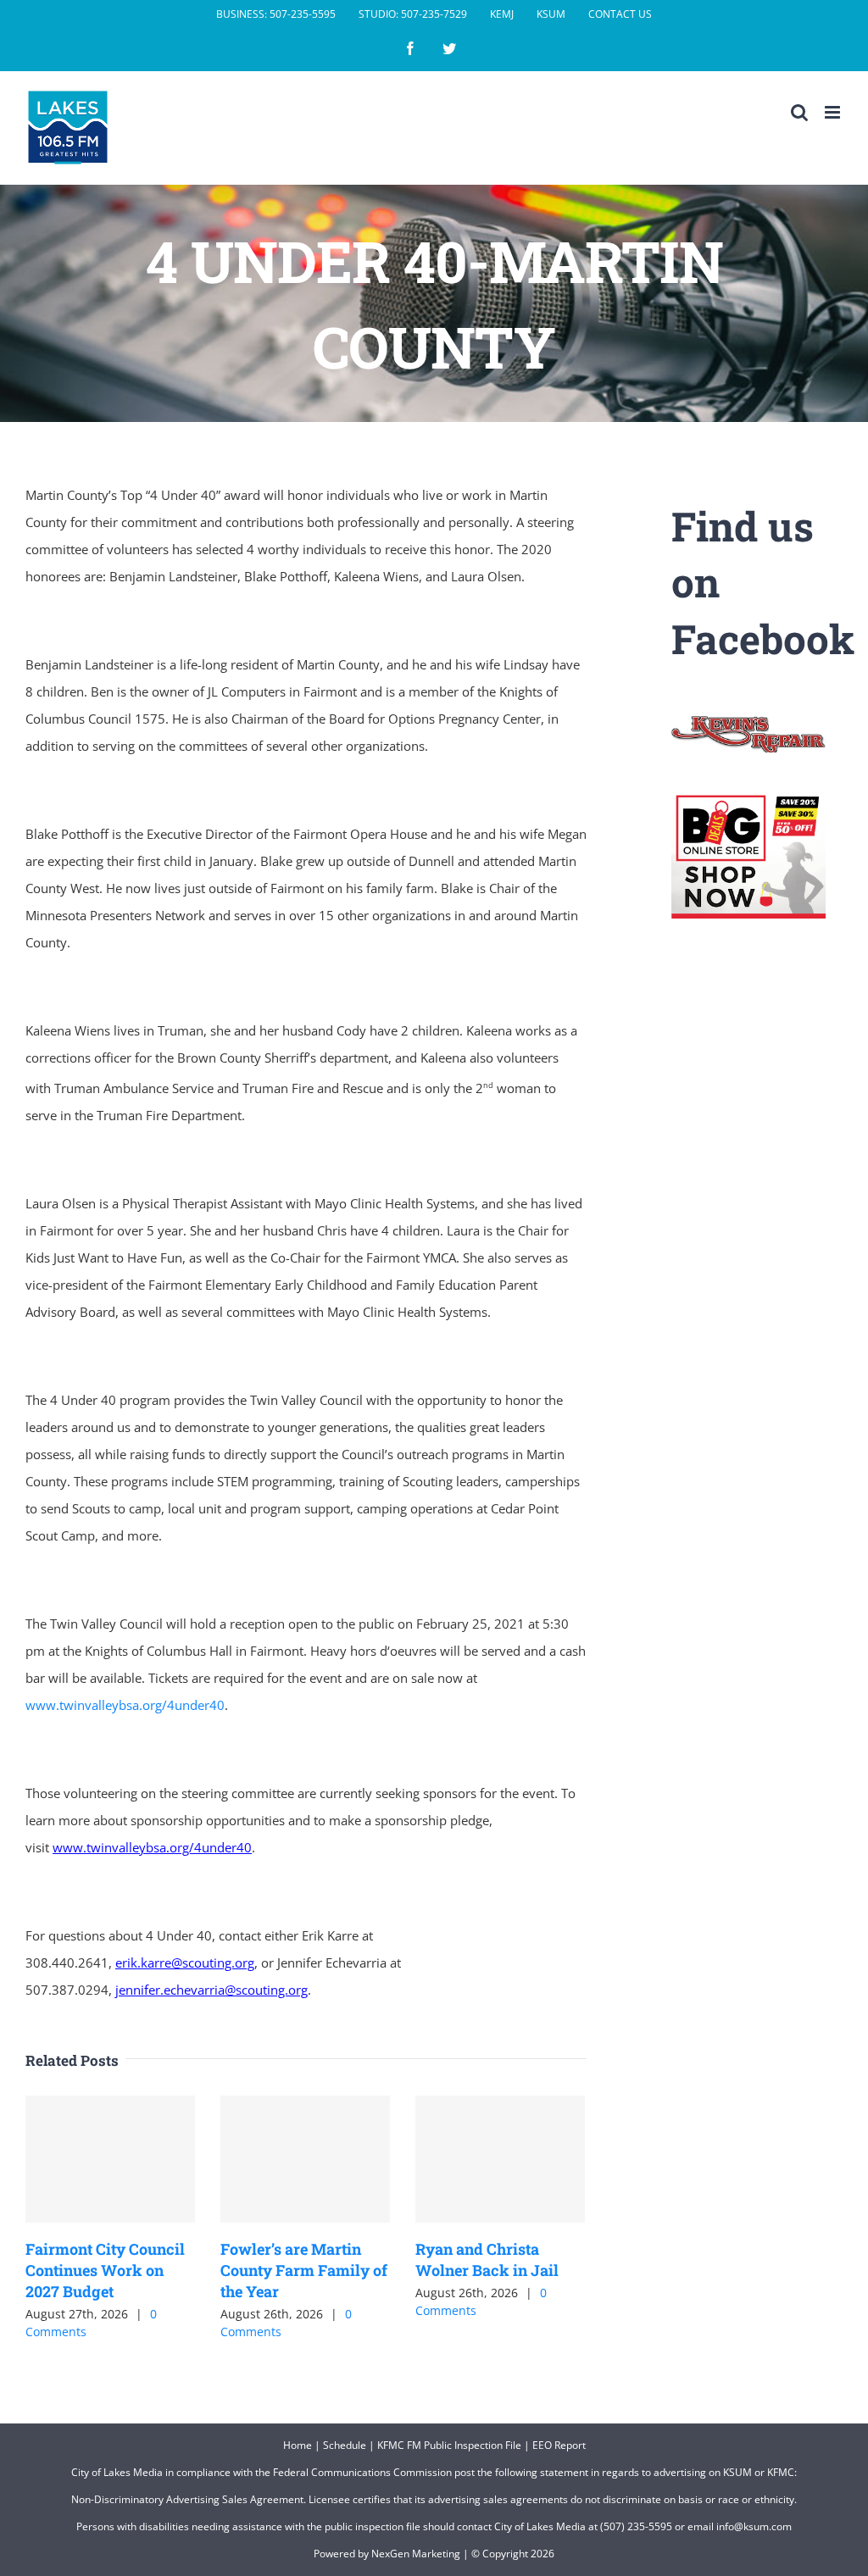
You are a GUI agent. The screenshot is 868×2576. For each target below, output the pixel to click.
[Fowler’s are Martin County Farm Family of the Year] (305, 2159)
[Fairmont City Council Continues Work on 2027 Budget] (110, 2159)
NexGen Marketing (416, 2554)
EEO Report (559, 2445)
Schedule (345, 2445)
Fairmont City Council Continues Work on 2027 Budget (105, 2270)
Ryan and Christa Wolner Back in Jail (487, 2260)
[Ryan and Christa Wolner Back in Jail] (500, 2159)
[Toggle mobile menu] (834, 112)
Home (298, 2445)
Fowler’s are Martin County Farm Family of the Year (304, 2270)
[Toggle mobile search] (799, 112)
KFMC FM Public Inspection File (449, 2445)
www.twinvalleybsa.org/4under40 (125, 1705)
